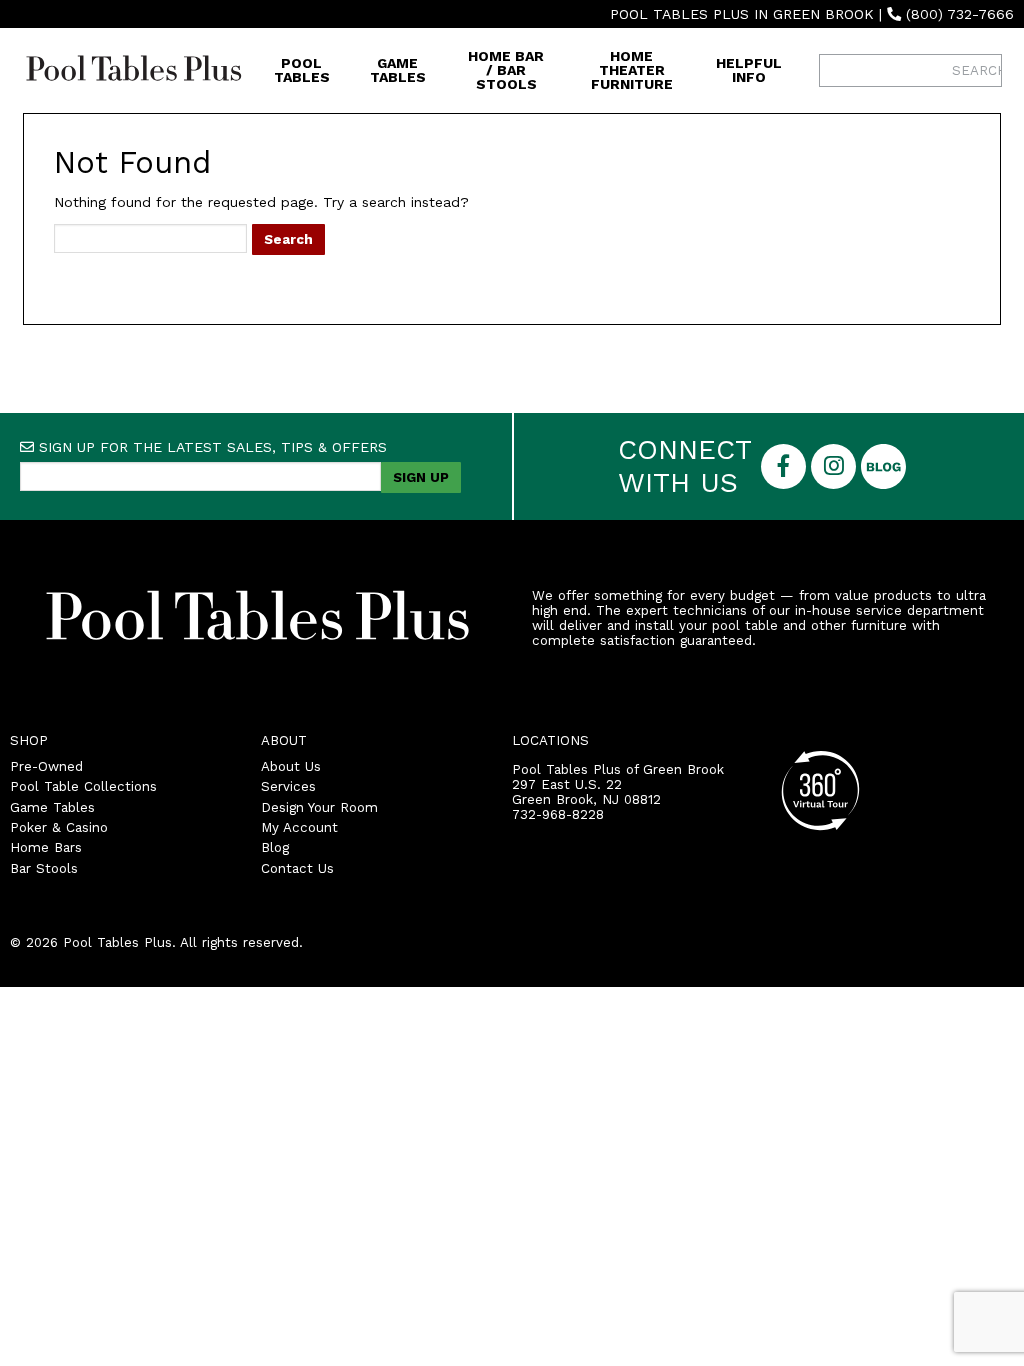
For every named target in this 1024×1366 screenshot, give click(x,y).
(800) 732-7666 (960, 14)
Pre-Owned (46, 766)
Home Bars (46, 847)
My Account (299, 827)
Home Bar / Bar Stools (506, 70)
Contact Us (297, 868)
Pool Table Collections (83, 786)
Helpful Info (749, 70)
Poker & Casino (59, 827)
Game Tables (398, 70)
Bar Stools (44, 868)
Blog (275, 847)
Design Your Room (319, 807)
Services (288, 786)
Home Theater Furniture (632, 70)
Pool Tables (302, 70)
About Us (291, 766)
